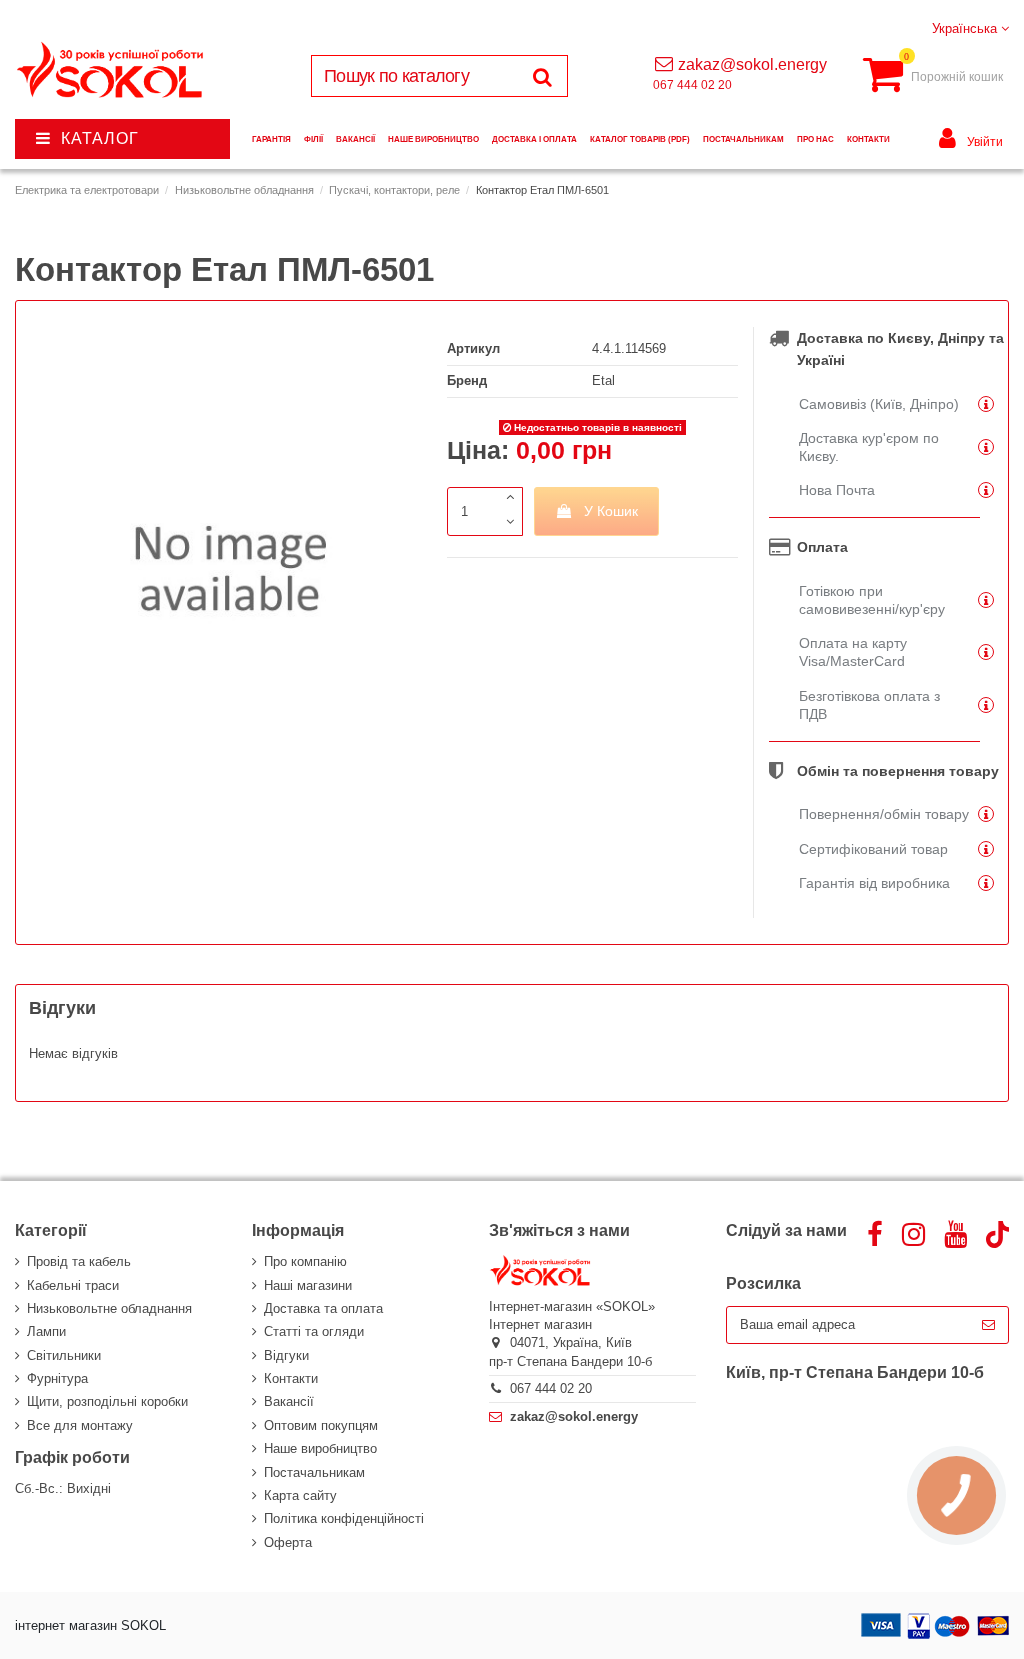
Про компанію (305, 1261)
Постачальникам (314, 1472)
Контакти (291, 1378)
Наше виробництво (320, 1448)
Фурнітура (57, 1378)
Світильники (64, 1355)
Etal (603, 380)
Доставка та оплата (323, 1308)
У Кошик (611, 511)
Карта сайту (300, 1495)
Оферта (288, 1542)
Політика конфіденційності (344, 1518)
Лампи (46, 1331)
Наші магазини (308, 1285)
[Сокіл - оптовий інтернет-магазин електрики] (111, 70)
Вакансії (289, 1401)
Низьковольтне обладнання (109, 1308)
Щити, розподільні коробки (107, 1401)
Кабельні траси (73, 1285)
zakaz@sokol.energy (752, 64)
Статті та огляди (314, 1331)
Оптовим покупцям (321, 1425)
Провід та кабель (79, 1261)
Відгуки (286, 1355)
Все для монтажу (80, 1425)
